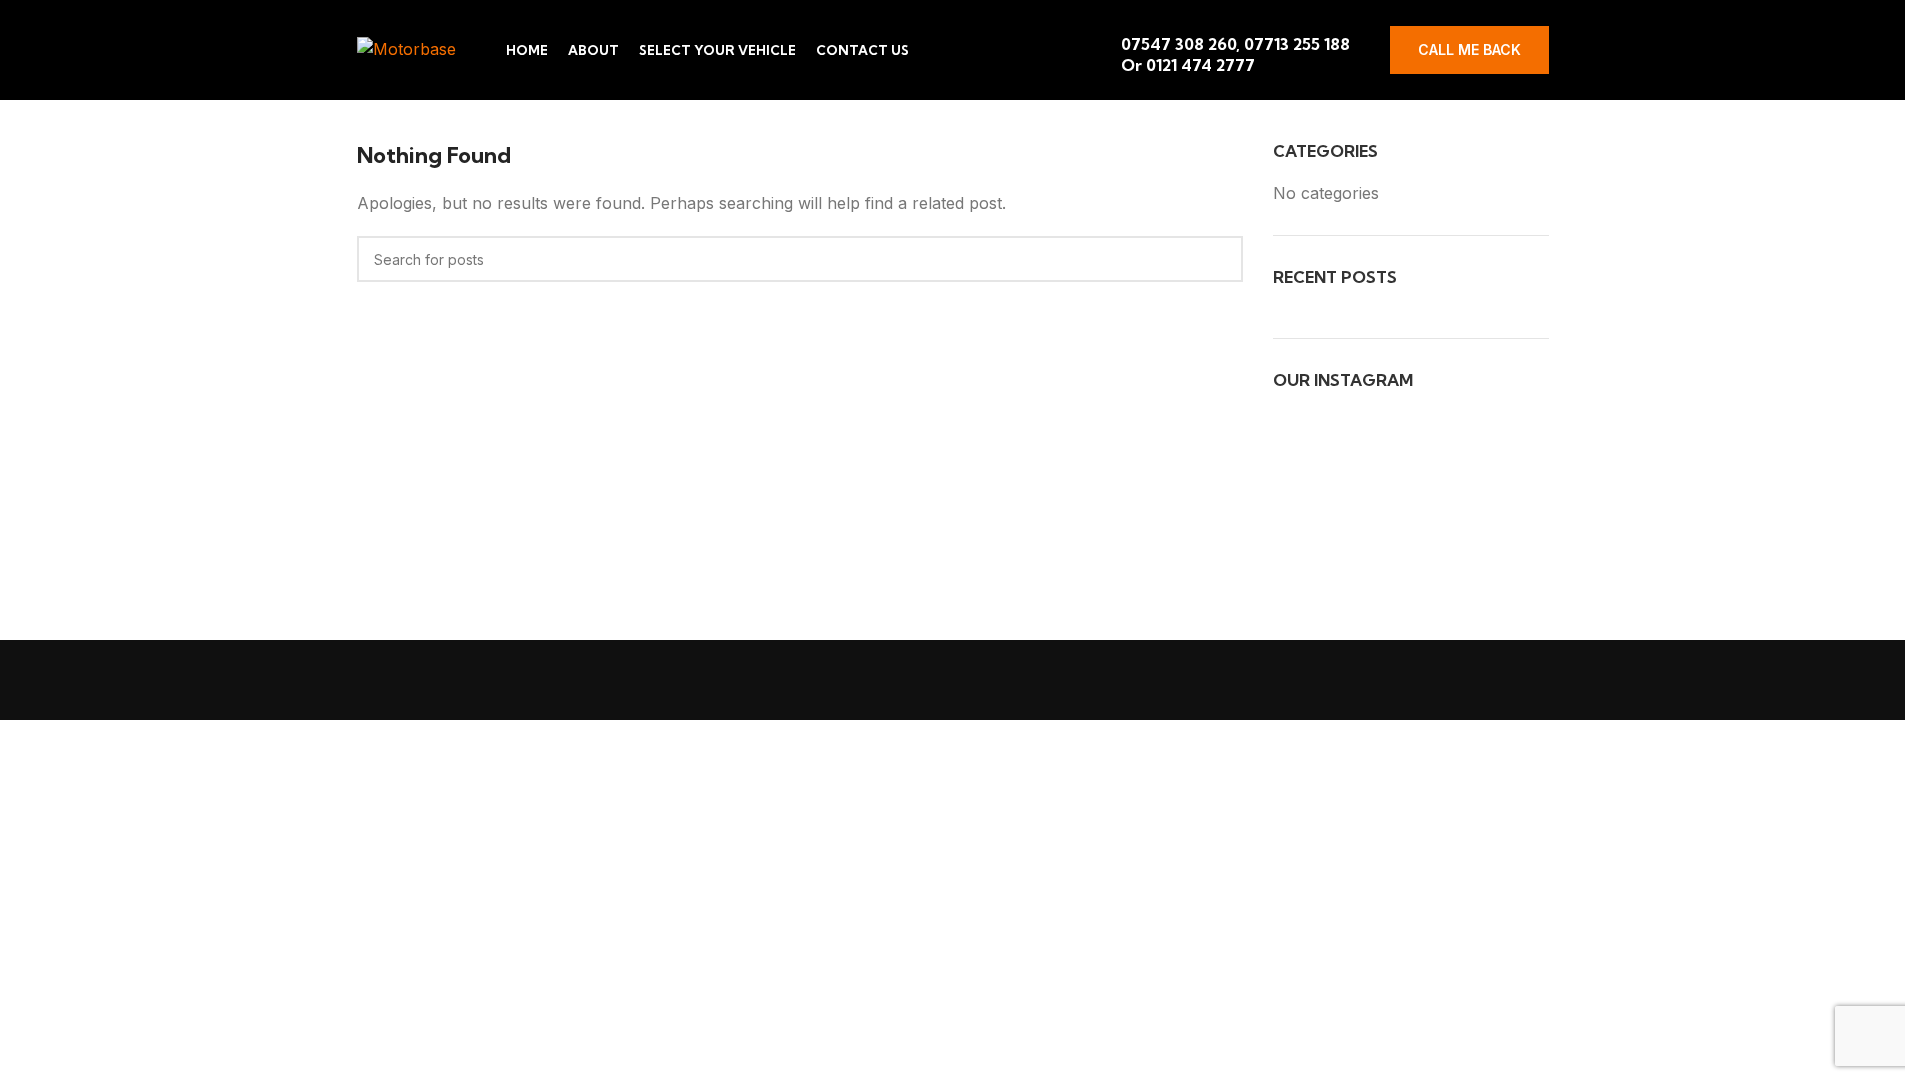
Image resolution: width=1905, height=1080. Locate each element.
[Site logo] (406, 48)
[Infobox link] (1239, 50)
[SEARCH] (1220, 259)
